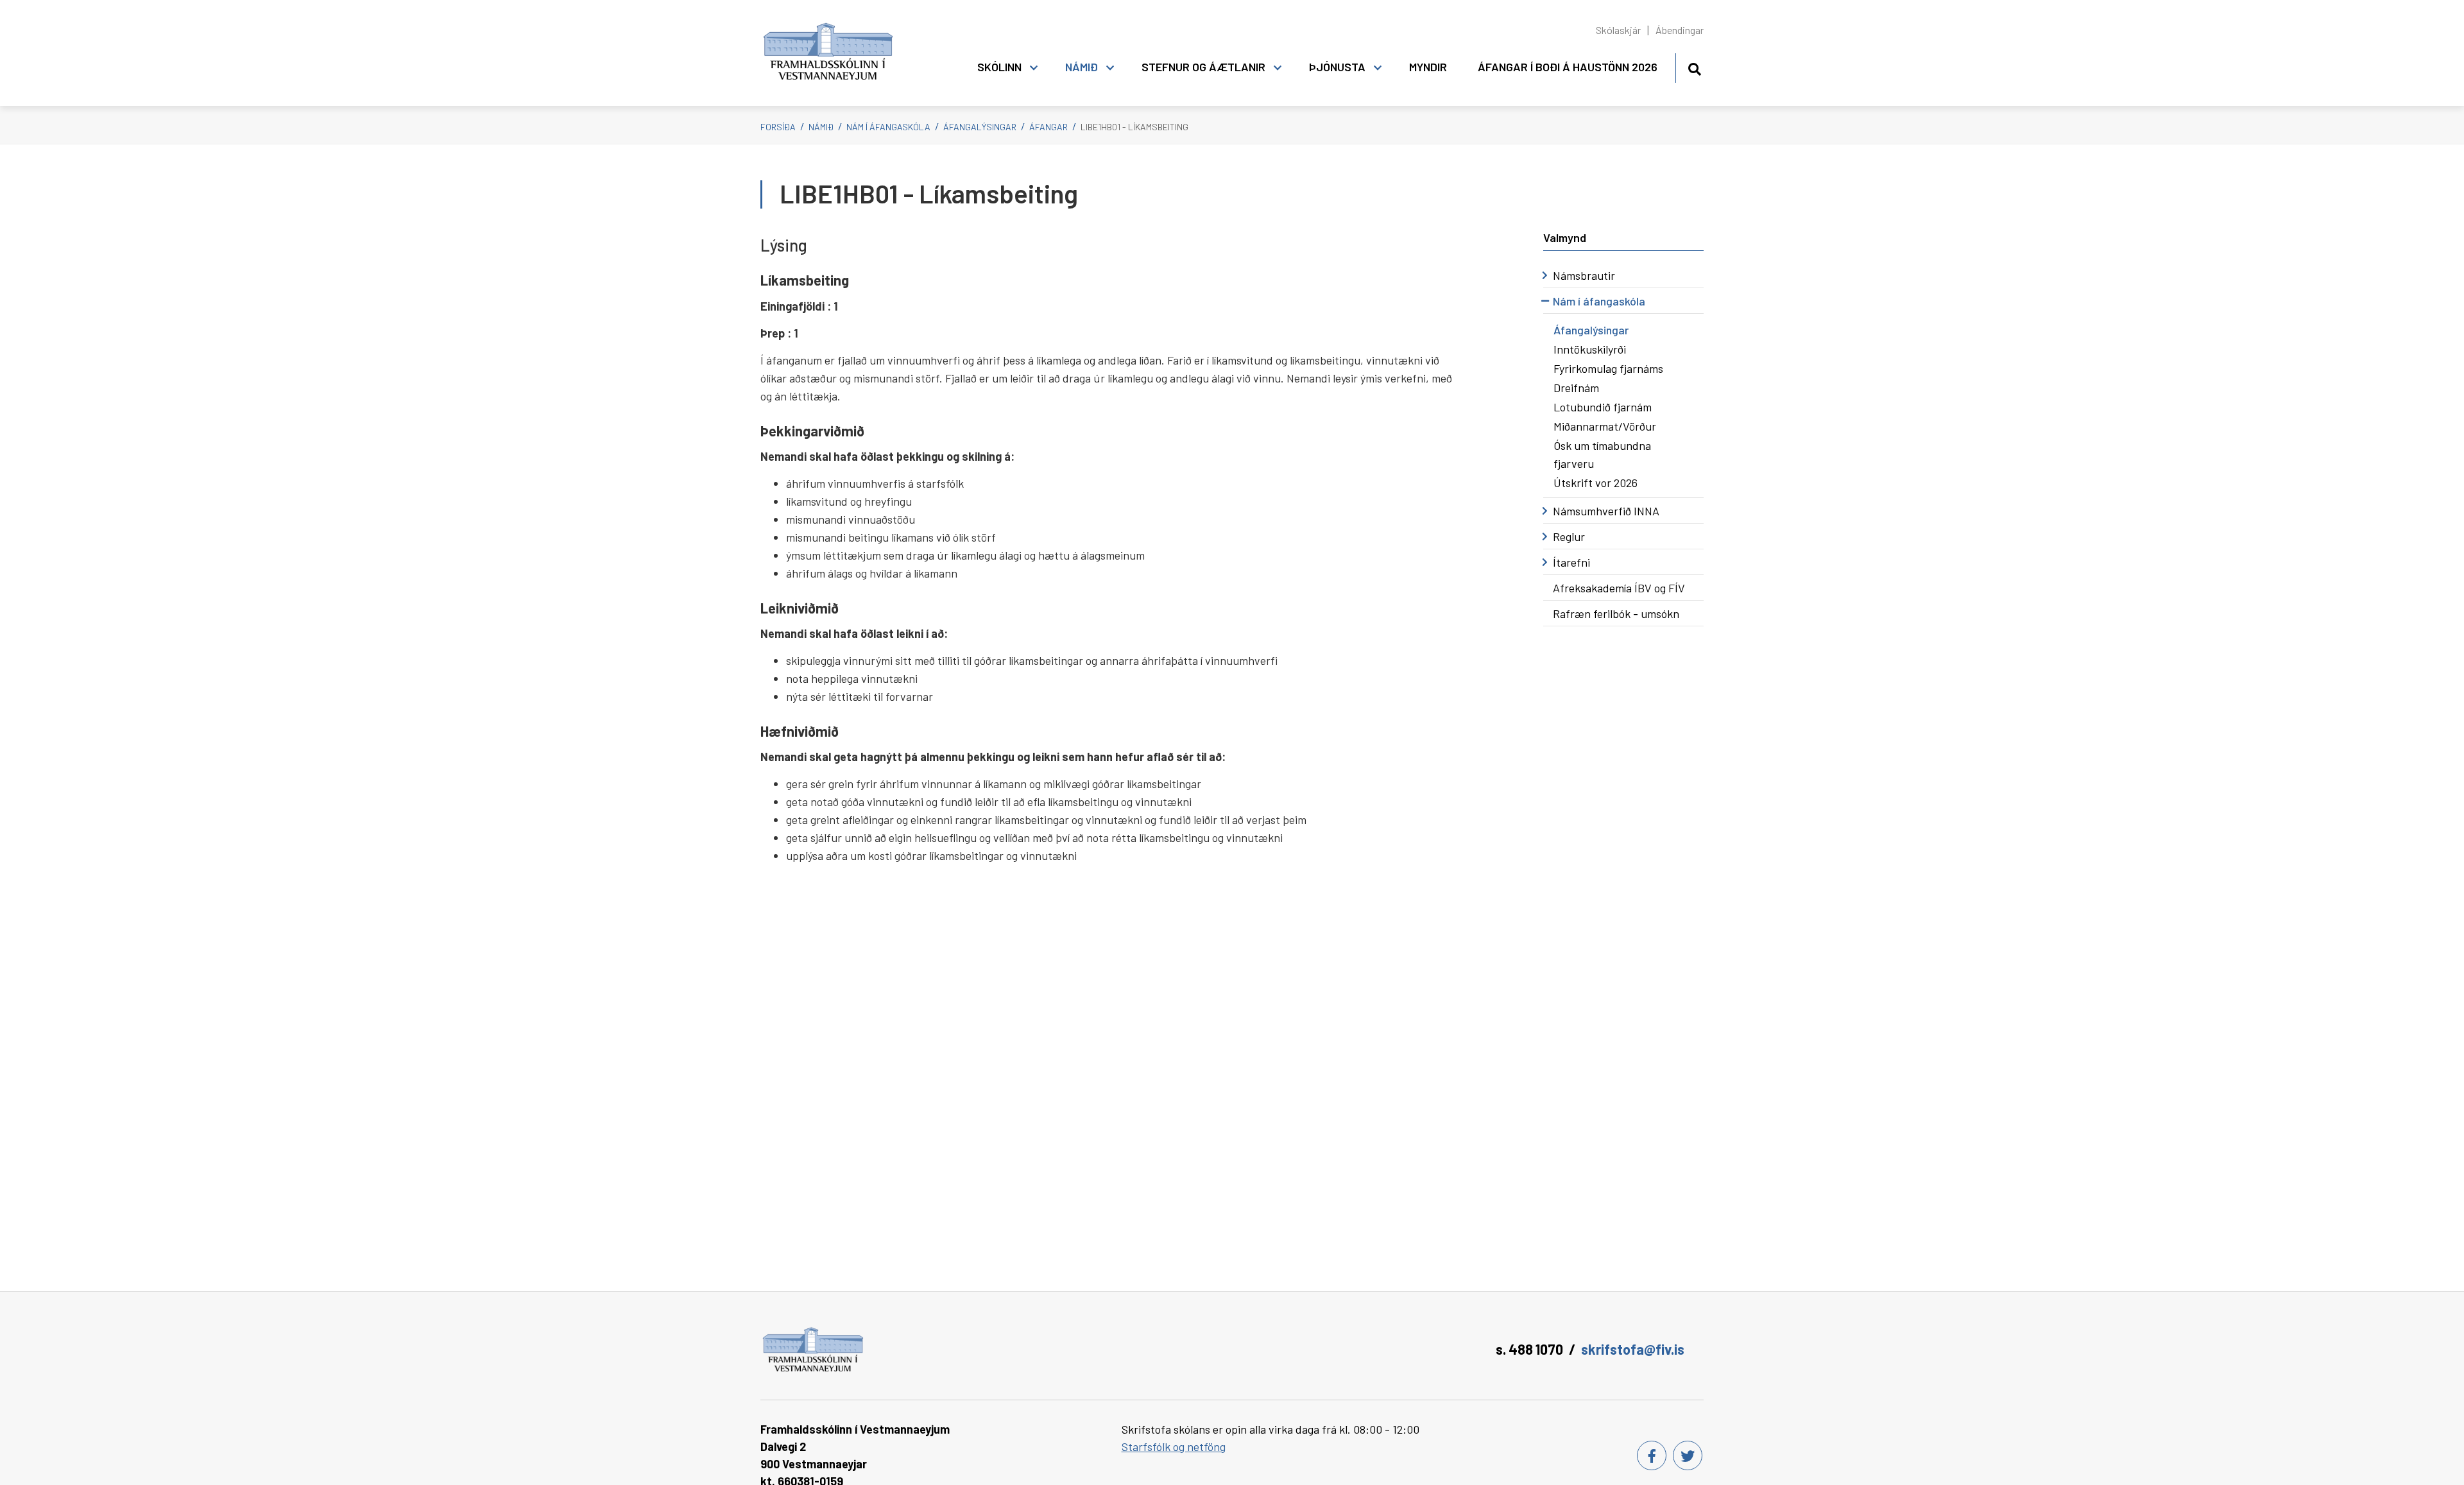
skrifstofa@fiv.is (1633, 1349)
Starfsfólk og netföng (1174, 1446)
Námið (821, 127)
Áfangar (1048, 127)
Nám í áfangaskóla (888, 127)
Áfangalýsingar (980, 127)
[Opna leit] (1694, 67)
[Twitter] (1688, 1455)
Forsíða (778, 127)
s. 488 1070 (1529, 1349)
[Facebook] (1652, 1455)
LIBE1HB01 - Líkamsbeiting (1134, 127)
